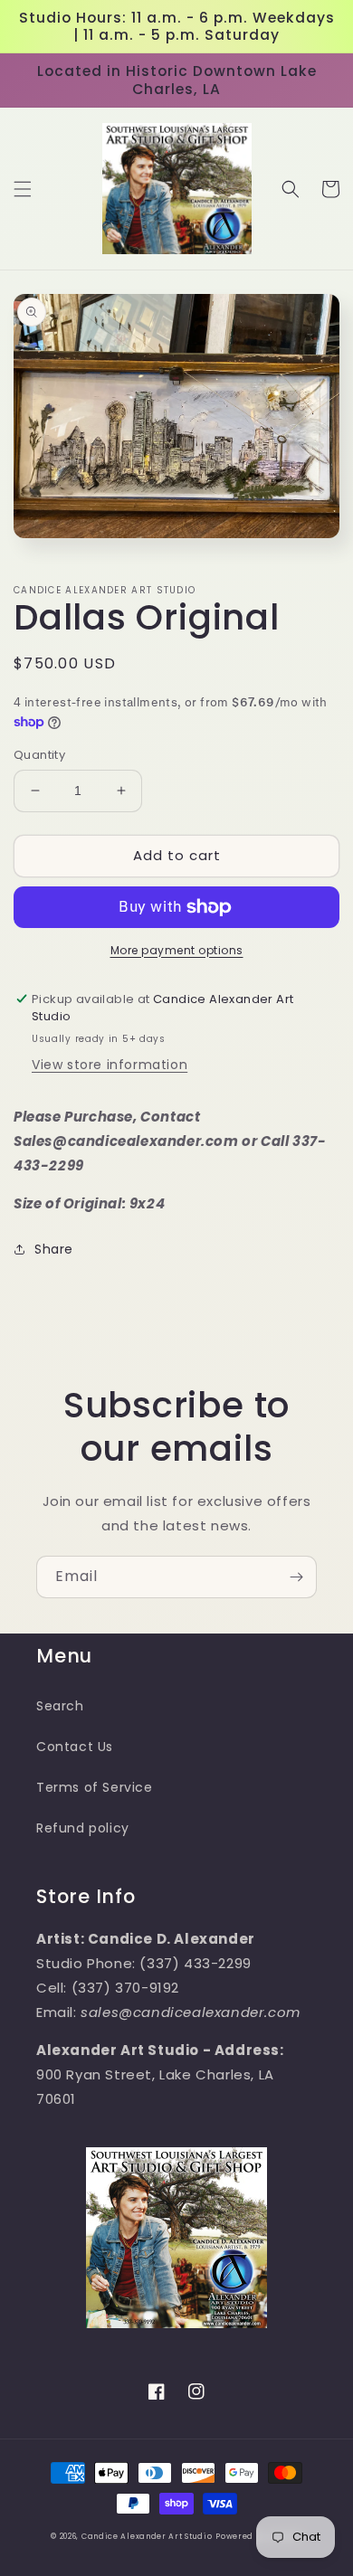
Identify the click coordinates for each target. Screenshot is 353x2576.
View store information (110, 1065)
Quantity (39, 755)
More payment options (177, 950)
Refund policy (83, 1828)
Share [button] (54, 1249)
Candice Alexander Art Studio (147, 2536)
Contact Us (75, 1747)
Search (60, 1706)
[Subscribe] (296, 1577)
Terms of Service (95, 1787)
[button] (23, 189)
